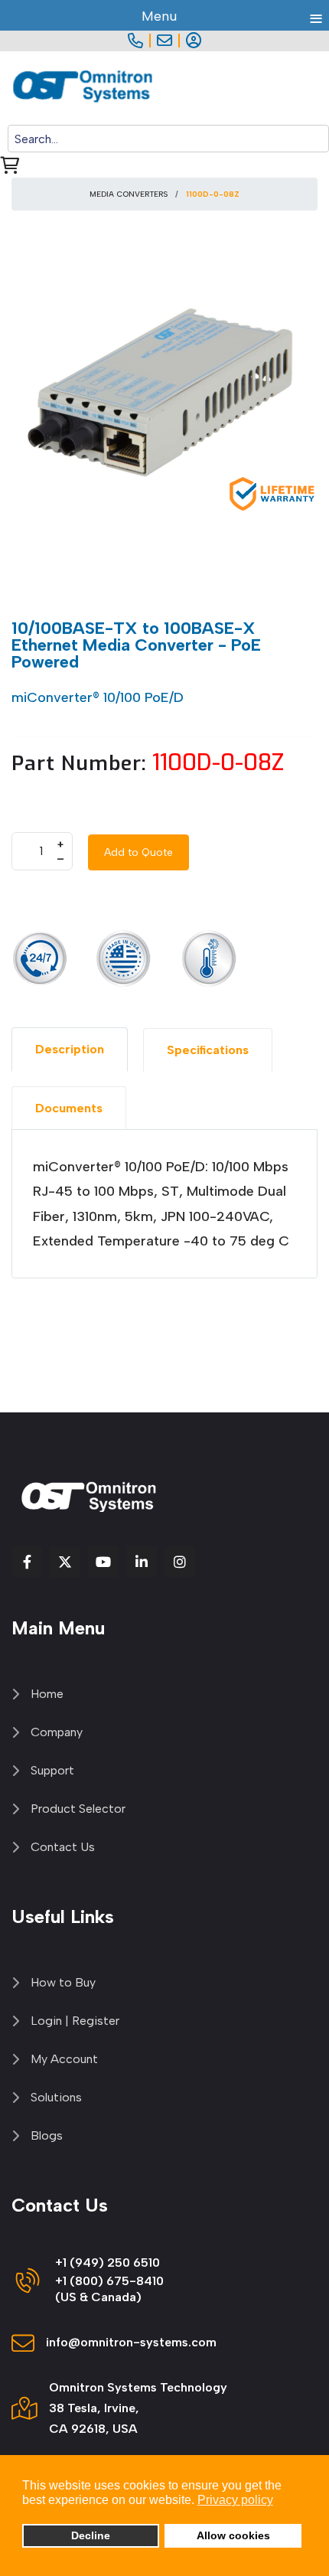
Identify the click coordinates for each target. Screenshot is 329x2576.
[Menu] (319, 88)
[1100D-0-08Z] (164, 393)
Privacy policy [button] (235, 2500)
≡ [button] (316, 16)
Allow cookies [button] (233, 2535)
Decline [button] (91, 2535)
